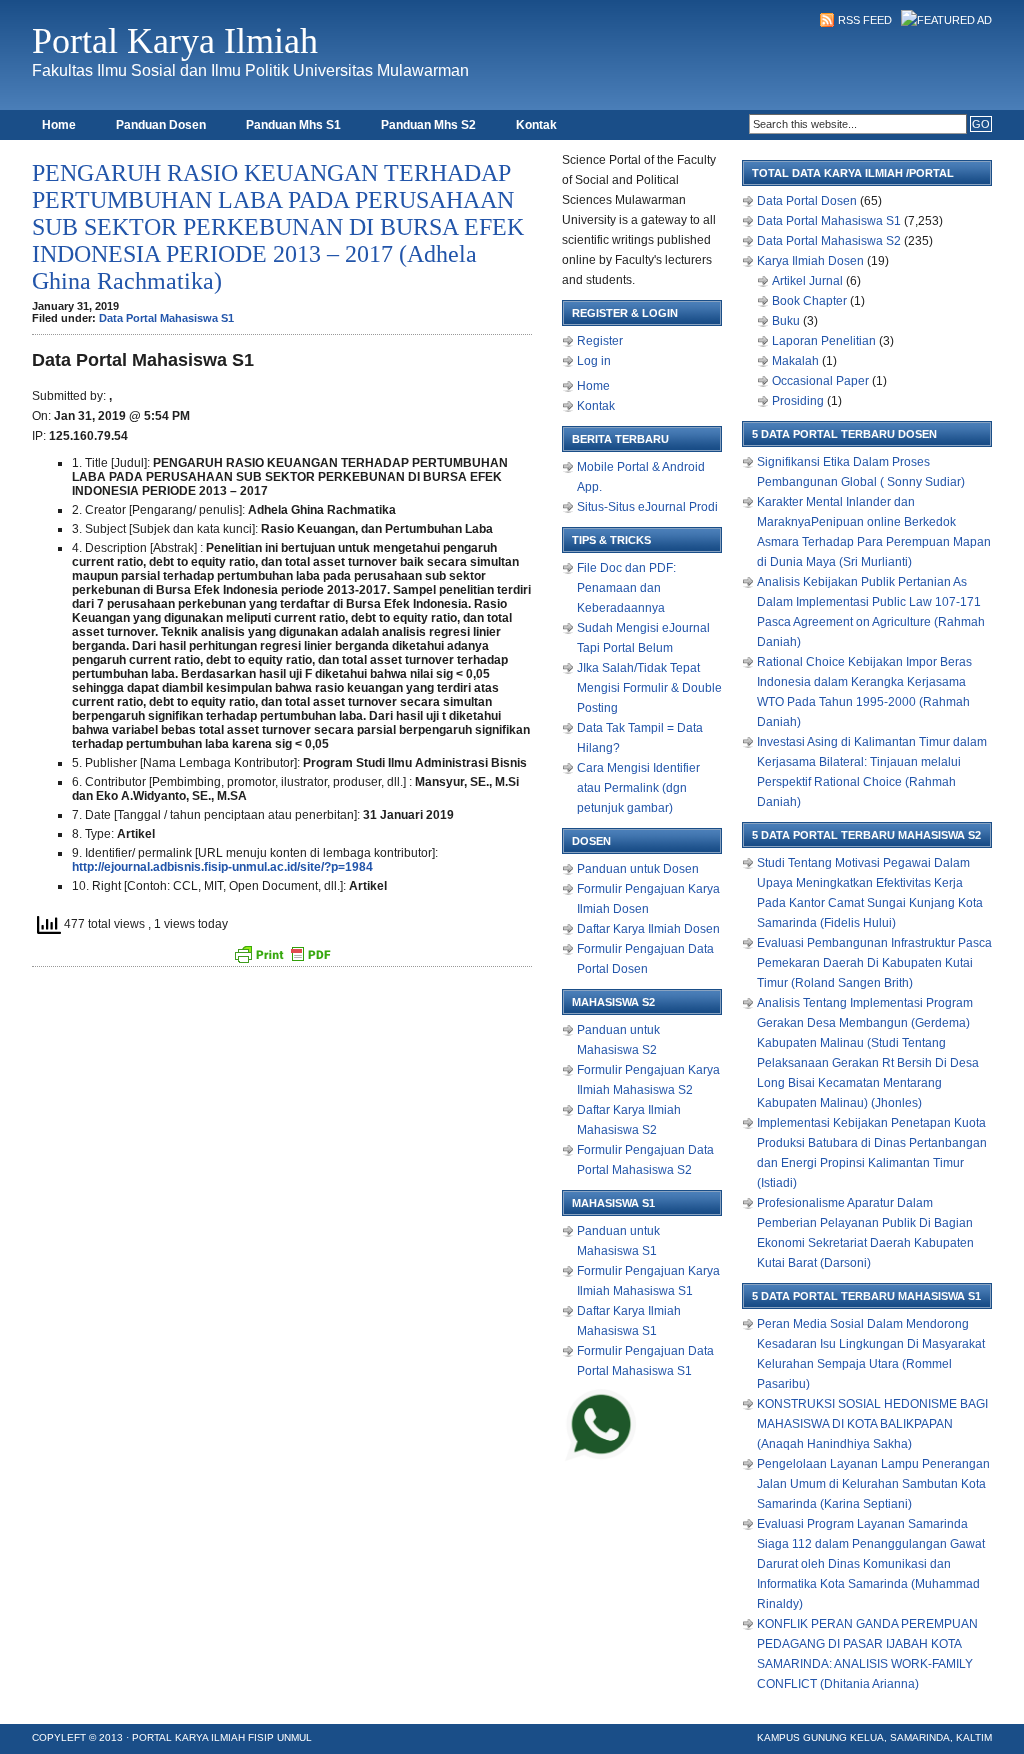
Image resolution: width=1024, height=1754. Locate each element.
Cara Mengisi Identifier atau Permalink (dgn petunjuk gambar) (638, 788)
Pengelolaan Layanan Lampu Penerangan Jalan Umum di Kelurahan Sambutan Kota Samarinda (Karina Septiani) (873, 1484)
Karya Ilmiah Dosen (810, 261)
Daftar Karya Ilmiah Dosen (648, 929)
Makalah (795, 361)
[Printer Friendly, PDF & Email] (282, 954)
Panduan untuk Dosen (638, 869)
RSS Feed (865, 20)
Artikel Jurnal (807, 281)
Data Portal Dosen (807, 201)
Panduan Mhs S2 (428, 125)
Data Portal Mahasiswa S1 (166, 318)
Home (59, 125)
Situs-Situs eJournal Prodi (647, 507)
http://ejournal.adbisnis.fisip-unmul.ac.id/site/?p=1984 (222, 867)
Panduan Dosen (161, 125)
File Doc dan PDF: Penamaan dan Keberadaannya (626, 588)
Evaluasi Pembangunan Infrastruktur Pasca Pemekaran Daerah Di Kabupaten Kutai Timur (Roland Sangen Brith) (874, 963)
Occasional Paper (820, 381)
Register (600, 341)
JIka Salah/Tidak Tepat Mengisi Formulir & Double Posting (649, 688)
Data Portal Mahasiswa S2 (829, 241)
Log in (594, 361)
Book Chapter (809, 301)
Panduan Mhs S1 (293, 125)
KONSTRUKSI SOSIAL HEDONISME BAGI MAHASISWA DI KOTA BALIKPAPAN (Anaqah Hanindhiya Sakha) (872, 1424)
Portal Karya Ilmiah (175, 41)
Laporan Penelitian (824, 341)
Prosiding (798, 401)
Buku (786, 321)
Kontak (536, 125)
